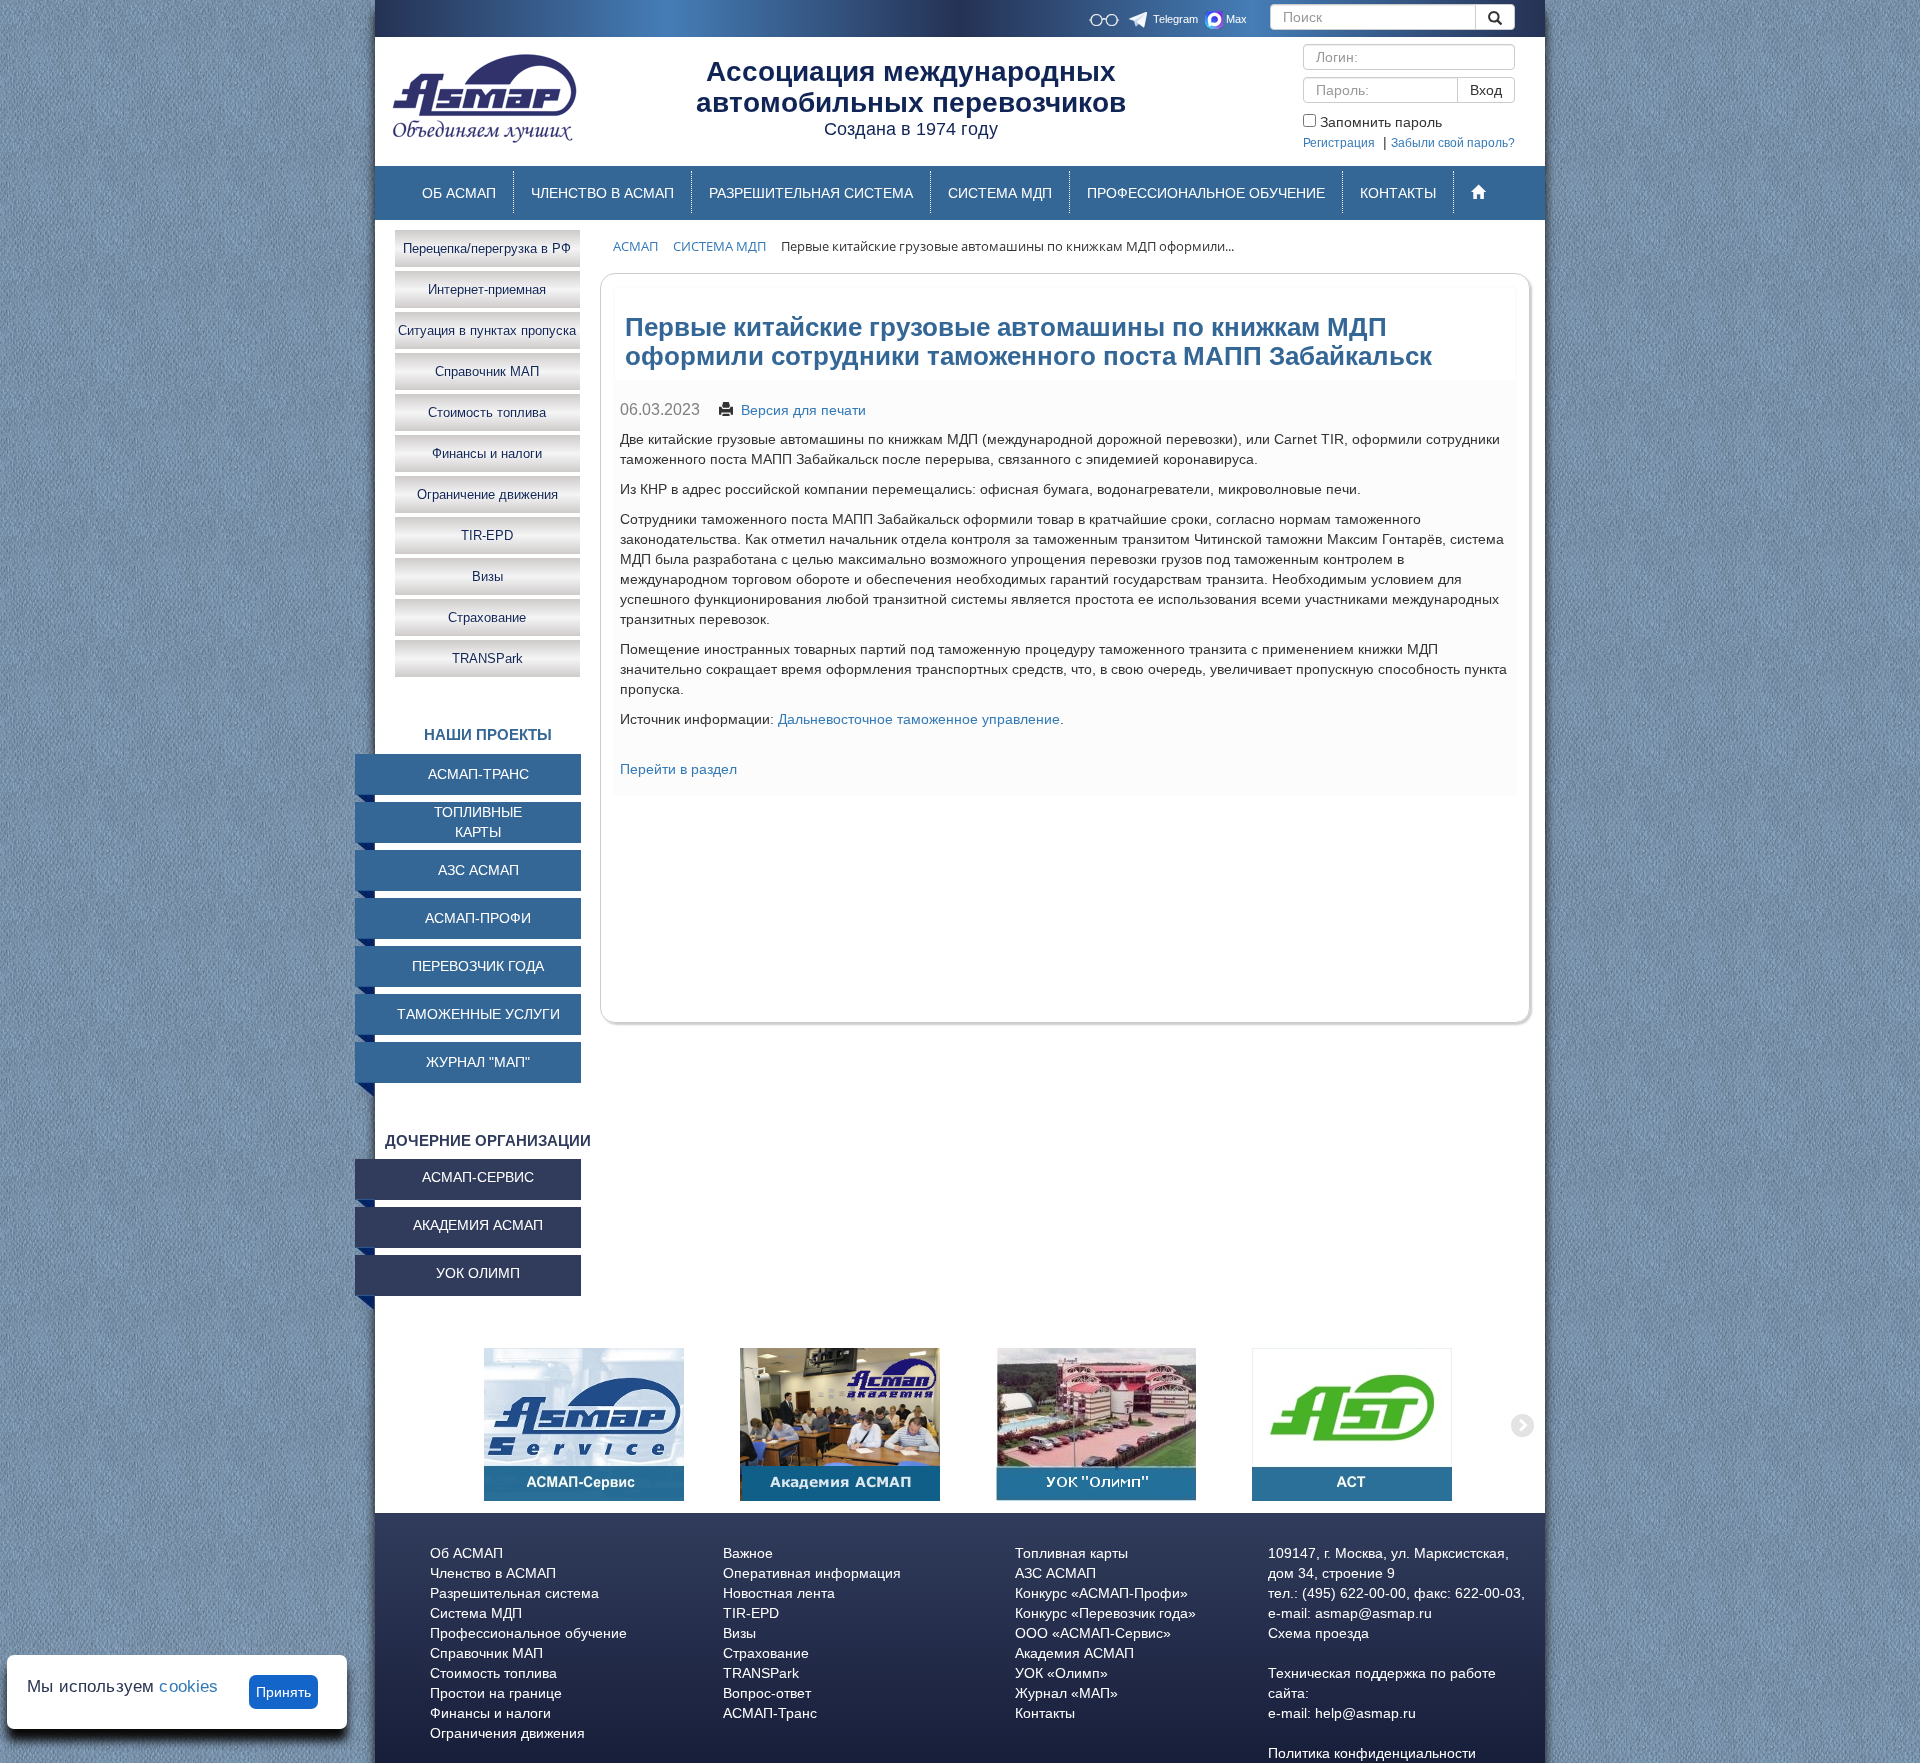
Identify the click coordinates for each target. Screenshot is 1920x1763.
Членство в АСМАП (493, 1573)
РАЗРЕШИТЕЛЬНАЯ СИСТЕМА (811, 193)
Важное (748, 1553)
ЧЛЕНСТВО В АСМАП (602, 193)
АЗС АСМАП (478, 870)
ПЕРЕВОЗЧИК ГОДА (478, 966)
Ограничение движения (487, 493)
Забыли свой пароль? (1453, 143)
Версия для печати (803, 410)
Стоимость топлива (487, 411)
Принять (283, 1692)
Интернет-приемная (487, 288)
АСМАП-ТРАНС (478, 774)
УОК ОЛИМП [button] (478, 1273)
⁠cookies (188, 1686)
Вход (1486, 90)
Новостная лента (779, 1593)
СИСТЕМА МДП (1000, 193)
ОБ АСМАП (459, 193)
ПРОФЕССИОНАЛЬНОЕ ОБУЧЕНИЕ (1206, 193)
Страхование (487, 616)
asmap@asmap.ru (1373, 1613)
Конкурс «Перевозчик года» (1105, 1613)
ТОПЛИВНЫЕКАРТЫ (478, 822)
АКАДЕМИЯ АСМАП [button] (478, 1225)
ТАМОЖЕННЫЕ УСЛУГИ (478, 1014)
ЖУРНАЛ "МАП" (478, 1062)
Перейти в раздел (678, 769)
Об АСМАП (466, 1553)
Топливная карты (1071, 1553)
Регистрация (1339, 143)
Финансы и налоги (487, 452)
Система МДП (476, 1613)
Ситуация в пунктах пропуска (487, 329)
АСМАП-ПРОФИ (478, 918)
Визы (487, 575)
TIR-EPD (487, 534)
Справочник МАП (487, 370)
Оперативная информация (812, 1573)
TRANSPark (487, 657)
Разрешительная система (514, 1593)
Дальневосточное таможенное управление (919, 719)
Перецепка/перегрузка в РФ (487, 247)
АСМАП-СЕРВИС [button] (478, 1177)
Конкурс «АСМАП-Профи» (1101, 1593)
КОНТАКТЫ (1398, 193)
